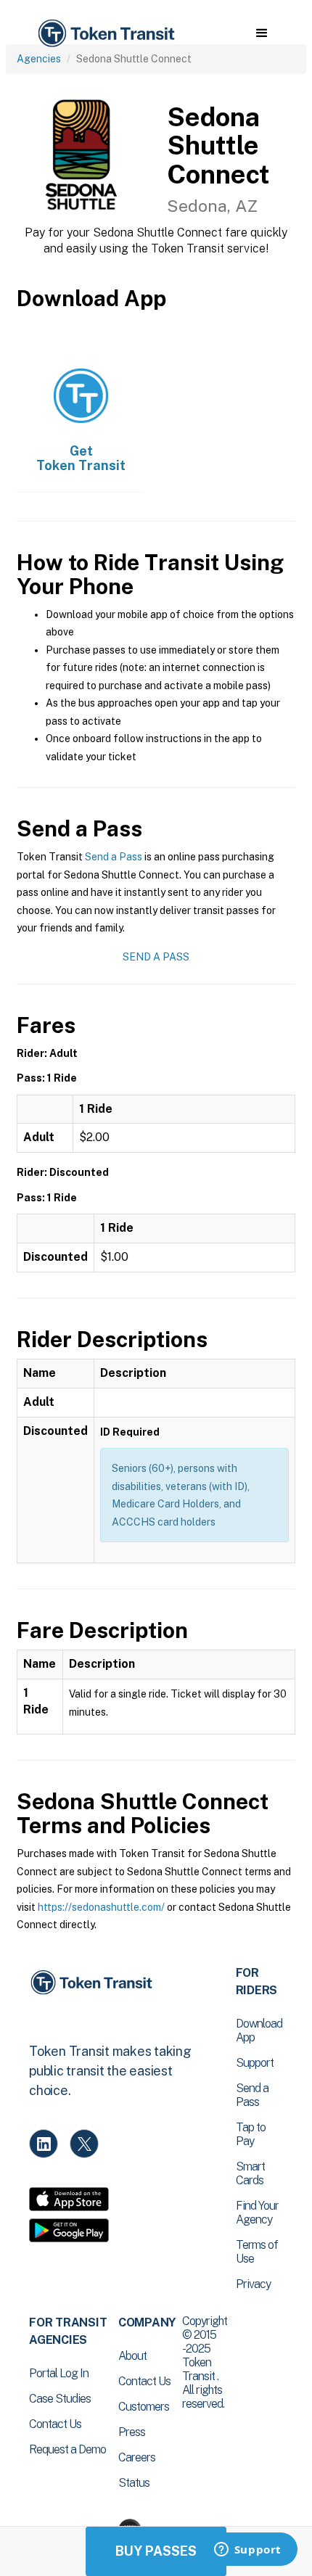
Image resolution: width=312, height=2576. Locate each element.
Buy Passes (156, 2551)
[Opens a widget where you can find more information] (247, 2551)
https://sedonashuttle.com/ (101, 1907)
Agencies (39, 59)
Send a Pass (114, 857)
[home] (105, 34)
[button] (262, 33)
